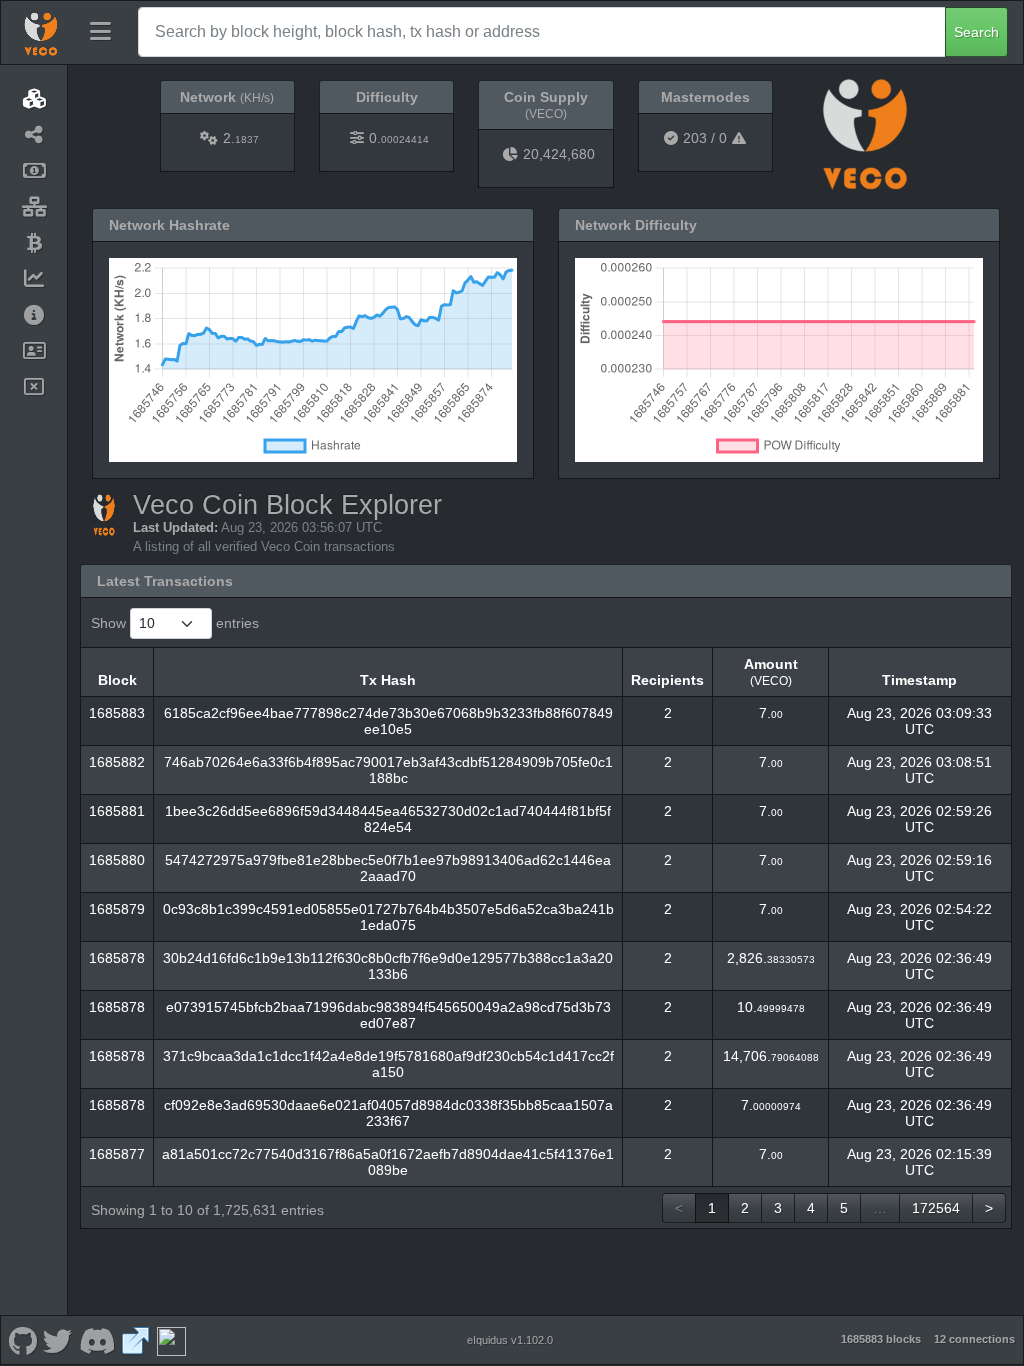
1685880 (117, 860)
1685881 (117, 811)
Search (976, 32)
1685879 (117, 909)
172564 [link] (936, 1208)
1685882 (117, 762)
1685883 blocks (881, 1339)
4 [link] (811, 1208)
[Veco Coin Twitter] (58, 1340)
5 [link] (844, 1208)
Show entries (175, 623)
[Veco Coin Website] (136, 1340)
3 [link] (778, 1208)
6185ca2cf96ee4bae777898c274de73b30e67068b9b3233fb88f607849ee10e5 (388, 721)
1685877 (117, 1154)
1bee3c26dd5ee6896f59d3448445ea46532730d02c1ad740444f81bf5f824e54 (388, 819)
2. (241, 138)
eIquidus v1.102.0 (510, 1340)
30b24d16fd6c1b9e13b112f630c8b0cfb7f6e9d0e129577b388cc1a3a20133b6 (388, 966)
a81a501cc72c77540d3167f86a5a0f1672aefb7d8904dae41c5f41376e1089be (388, 1162)
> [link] (989, 1208)
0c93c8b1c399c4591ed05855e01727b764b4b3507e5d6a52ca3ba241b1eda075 (388, 917)
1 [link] (712, 1208)
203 (695, 138)
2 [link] (745, 1208)
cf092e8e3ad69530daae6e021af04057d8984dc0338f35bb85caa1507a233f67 (388, 1113)
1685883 (117, 713)
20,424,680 (559, 154)
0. (399, 138)
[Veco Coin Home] (41, 32)
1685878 (117, 958)
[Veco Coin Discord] (96, 1340)
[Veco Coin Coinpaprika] (171, 1340)
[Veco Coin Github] (22, 1340)
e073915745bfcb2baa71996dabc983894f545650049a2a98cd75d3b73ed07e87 (388, 1015)
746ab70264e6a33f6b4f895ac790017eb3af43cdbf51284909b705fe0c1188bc (388, 770)
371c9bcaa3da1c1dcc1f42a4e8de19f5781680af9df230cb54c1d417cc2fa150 (388, 1064)
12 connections (974, 1339)
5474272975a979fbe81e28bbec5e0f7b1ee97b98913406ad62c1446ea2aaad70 (388, 868)
